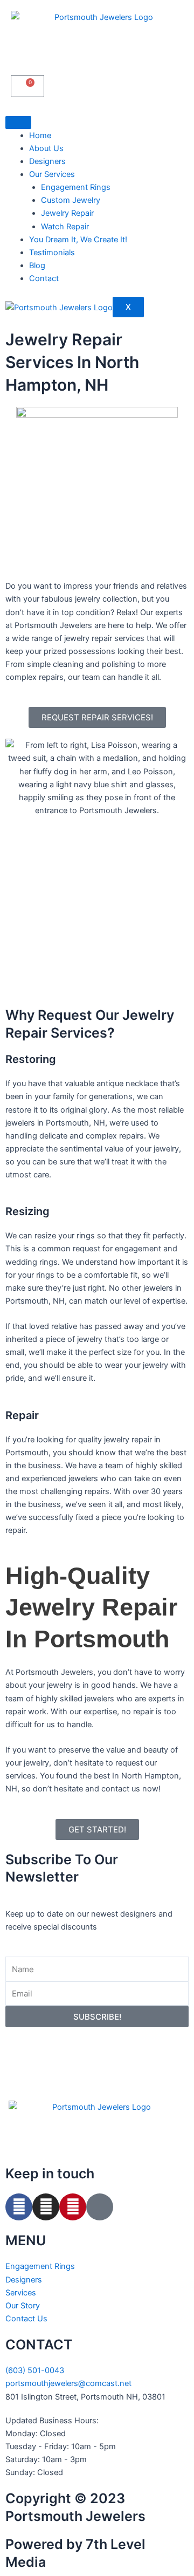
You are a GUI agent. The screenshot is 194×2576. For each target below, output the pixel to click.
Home (40, 135)
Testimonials (52, 253)
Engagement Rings (76, 187)
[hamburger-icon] (18, 122)
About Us (46, 148)
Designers (47, 161)
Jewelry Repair (67, 213)
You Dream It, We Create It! (78, 240)
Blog (37, 265)
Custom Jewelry (71, 200)
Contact (44, 278)
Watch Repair (65, 227)
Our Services (52, 174)
